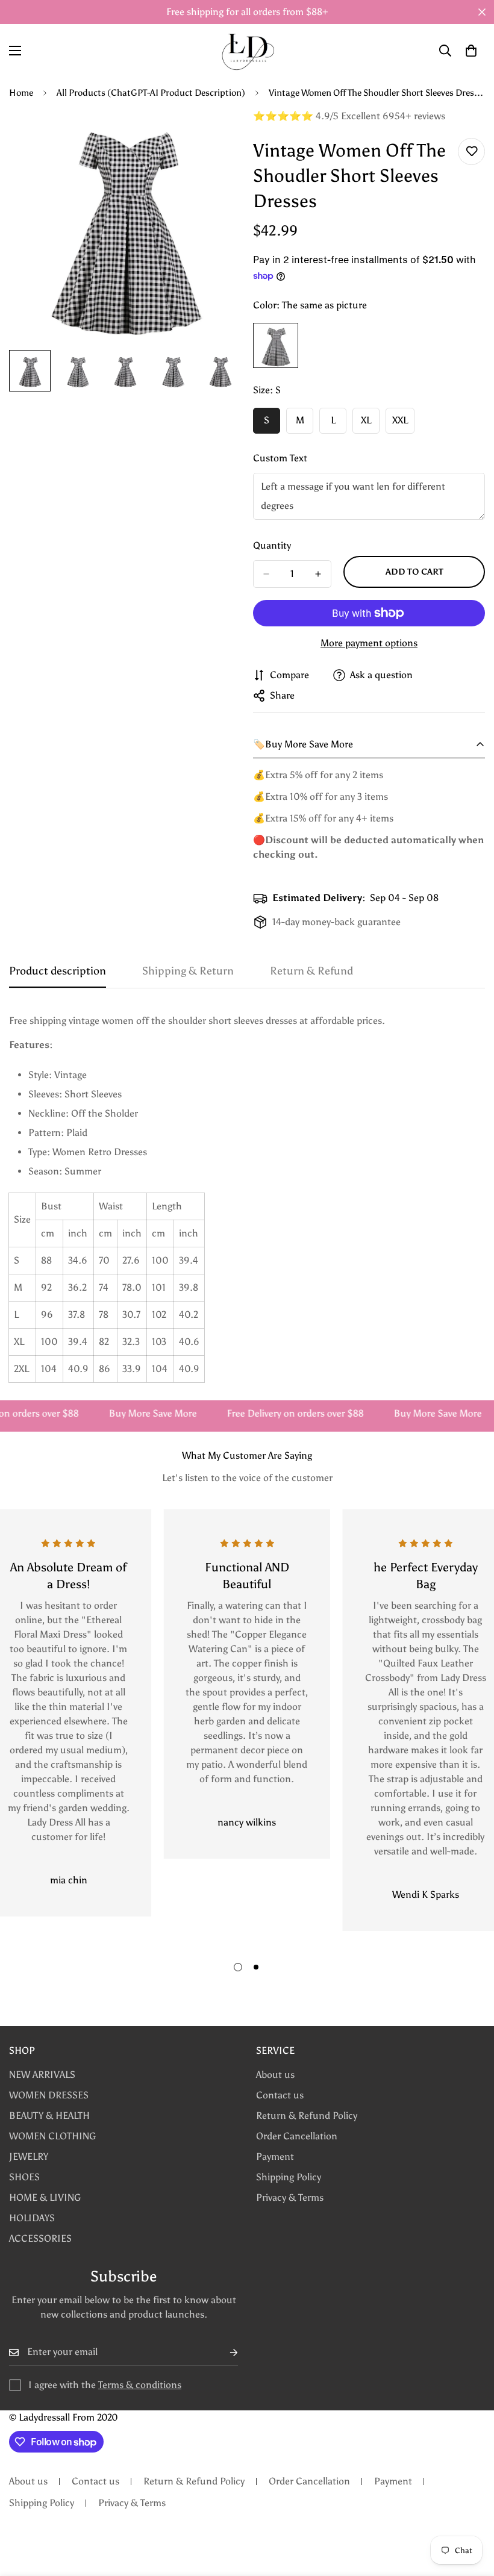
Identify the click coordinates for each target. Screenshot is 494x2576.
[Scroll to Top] (471, 2510)
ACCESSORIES (40, 2238)
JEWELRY (29, 2157)
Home (21, 93)
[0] (471, 51)
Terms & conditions (140, 2385)
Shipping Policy (289, 2177)
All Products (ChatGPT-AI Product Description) (151, 93)
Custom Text (280, 458)
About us (275, 2075)
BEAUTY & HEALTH (49, 2116)
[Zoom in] (215, 135)
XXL (403, 424)
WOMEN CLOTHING (52, 2136)
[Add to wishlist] (471, 151)
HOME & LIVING (45, 2197)
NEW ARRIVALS (42, 2075)
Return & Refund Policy (307, 2116)
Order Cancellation (297, 2136)
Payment (275, 2157)
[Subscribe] (224, 2352)
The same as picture (276, 345)
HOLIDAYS (32, 2218)
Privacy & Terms (290, 2197)
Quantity (272, 545)
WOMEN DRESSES (49, 2095)
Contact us (280, 2095)
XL (370, 424)
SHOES (24, 2177)
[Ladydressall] (247, 51)
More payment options (369, 643)
